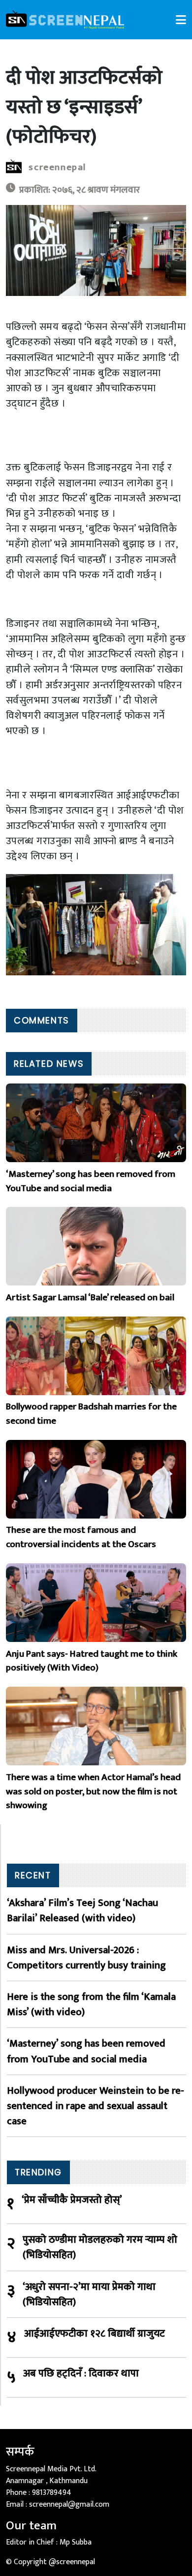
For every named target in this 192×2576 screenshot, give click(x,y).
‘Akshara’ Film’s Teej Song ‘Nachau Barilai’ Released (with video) (82, 1910)
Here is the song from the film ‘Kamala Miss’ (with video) (91, 2004)
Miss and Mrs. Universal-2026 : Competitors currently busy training (86, 1958)
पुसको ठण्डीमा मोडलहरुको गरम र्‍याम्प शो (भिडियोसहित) (100, 2247)
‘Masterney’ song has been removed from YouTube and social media (86, 2051)
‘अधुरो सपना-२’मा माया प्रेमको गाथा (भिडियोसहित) (89, 2294)
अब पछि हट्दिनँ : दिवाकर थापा (81, 2374)
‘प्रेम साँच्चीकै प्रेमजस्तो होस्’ (72, 2200)
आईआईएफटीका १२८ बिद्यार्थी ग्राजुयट (95, 2334)
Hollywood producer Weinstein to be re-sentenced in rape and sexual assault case (96, 2106)
